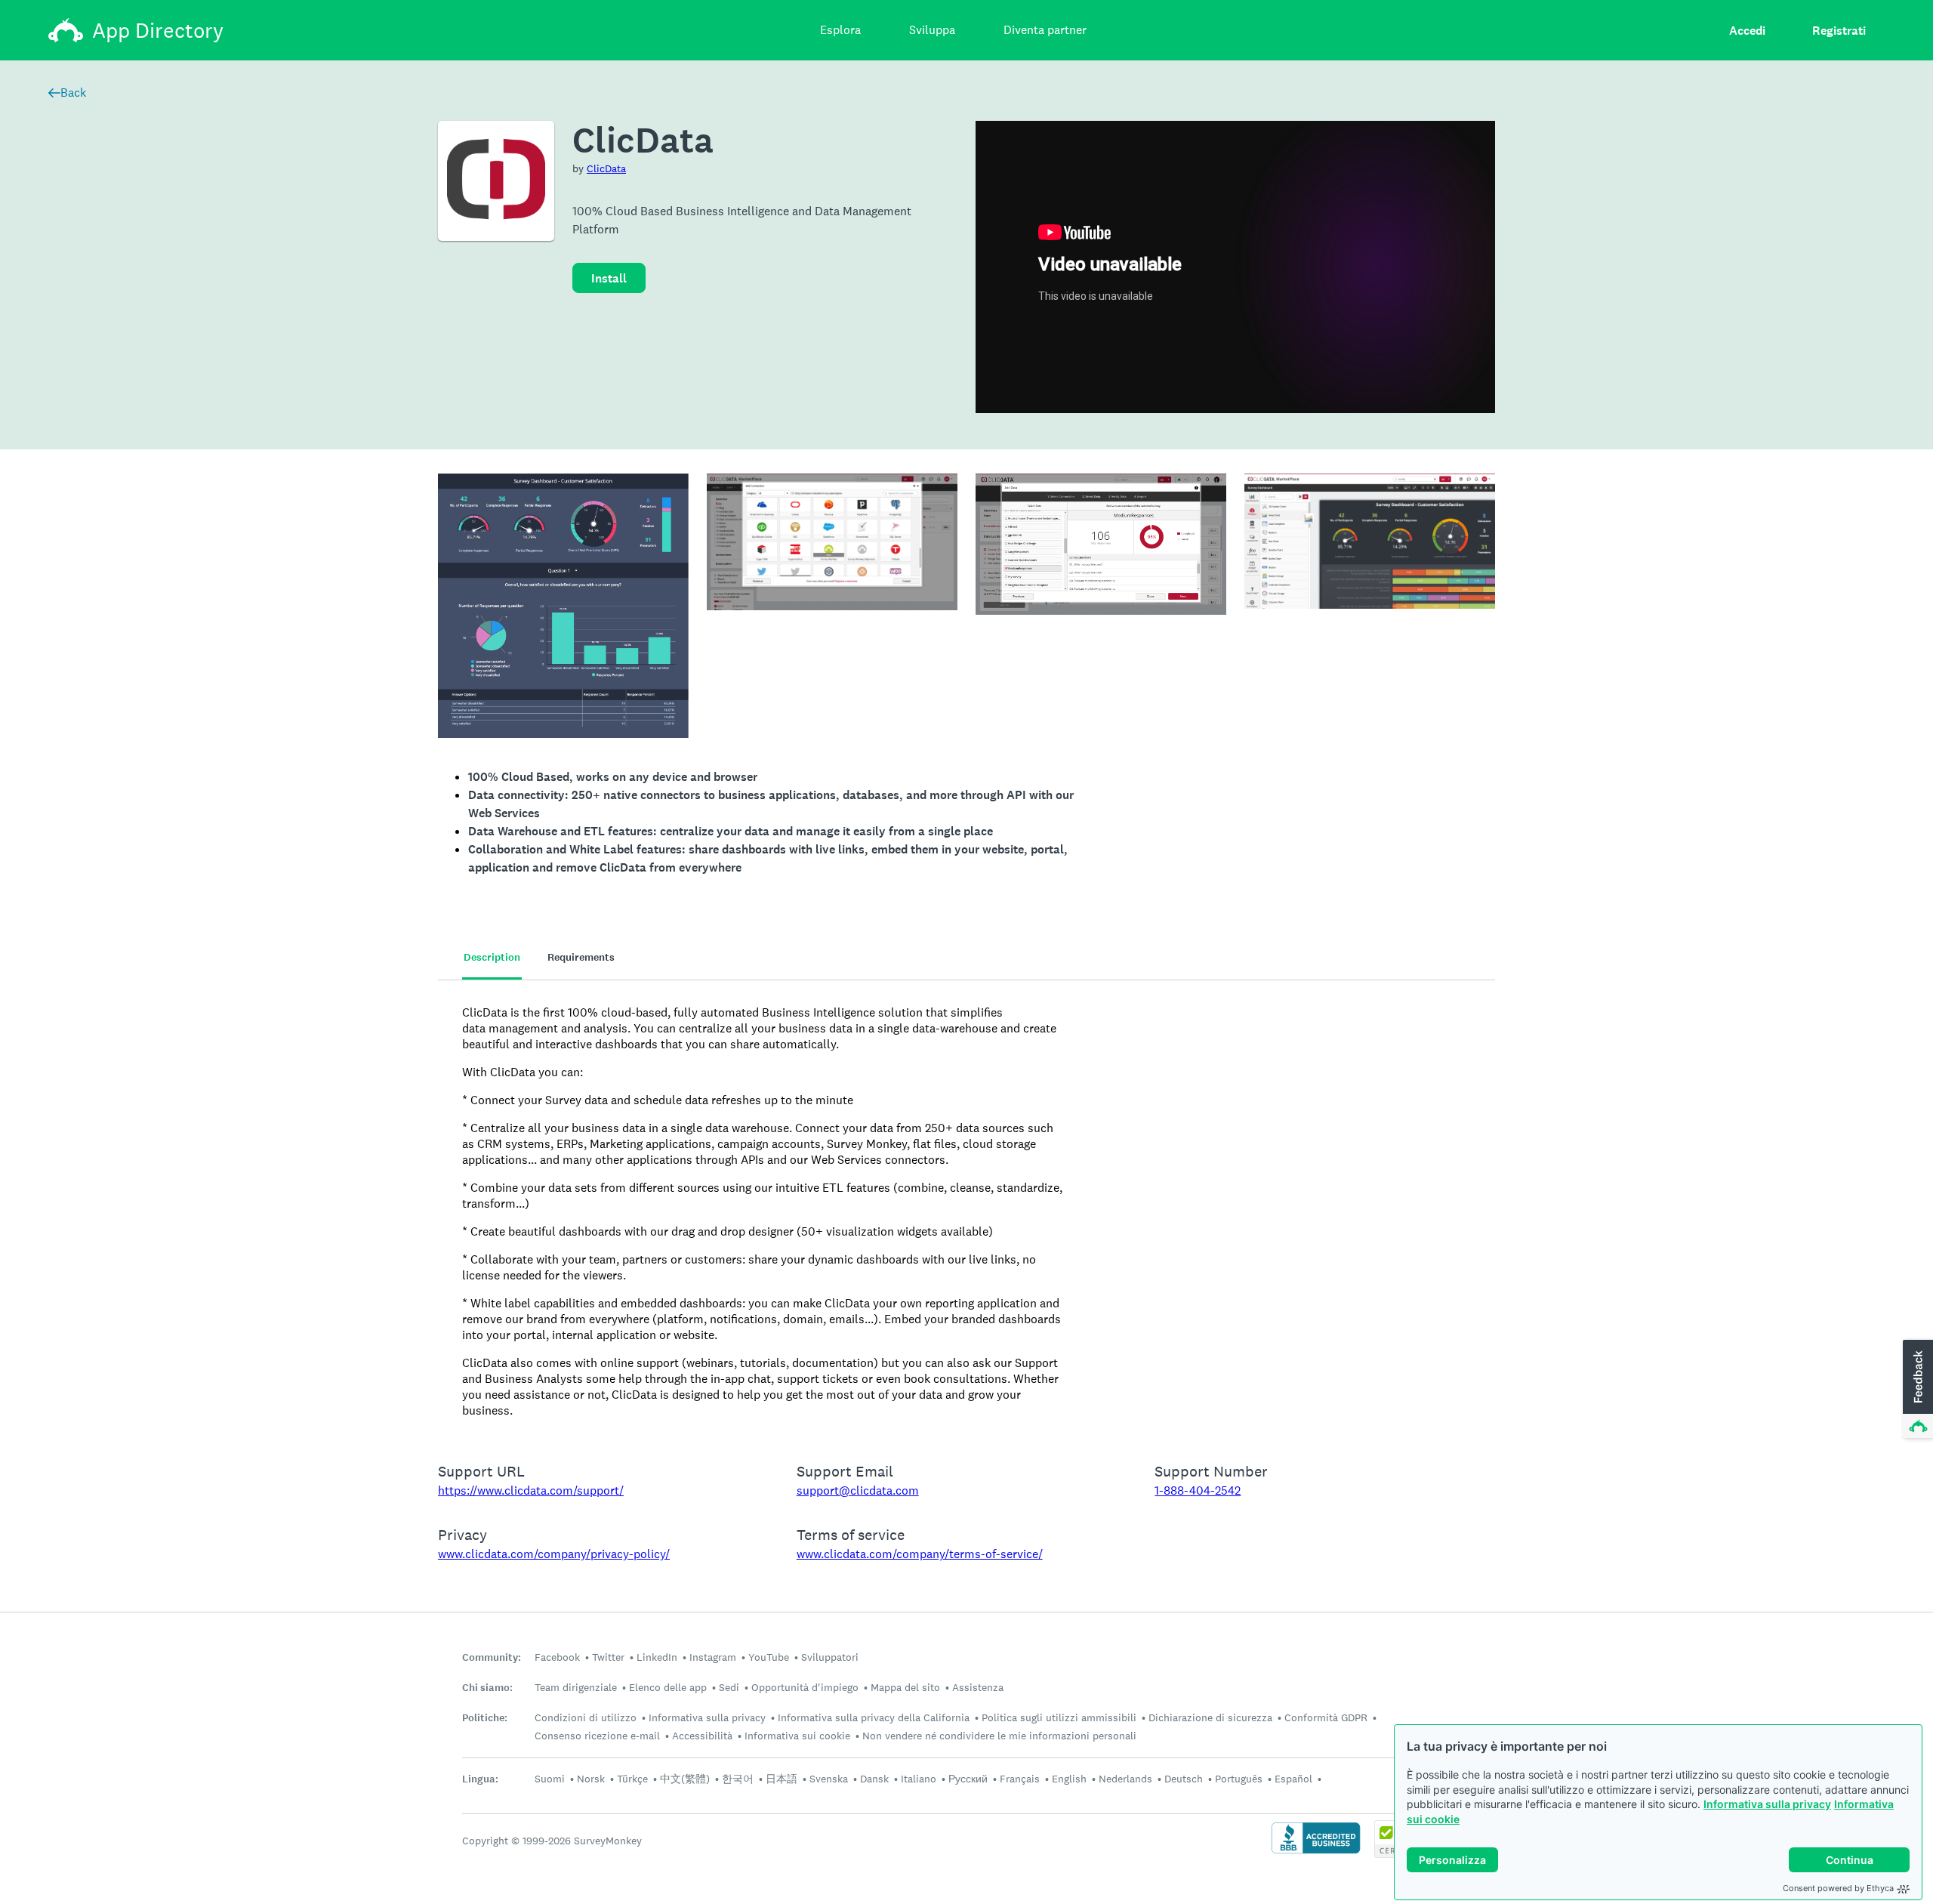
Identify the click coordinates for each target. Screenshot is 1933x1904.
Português (1239, 1779)
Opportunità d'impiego (805, 1687)
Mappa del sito (905, 1687)
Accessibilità (702, 1736)
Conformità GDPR (1326, 1717)
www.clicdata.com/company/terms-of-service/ (920, 1554)
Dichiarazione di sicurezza (1210, 1717)
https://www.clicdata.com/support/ (531, 1490)
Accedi (1747, 31)
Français (1020, 1779)
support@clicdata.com (858, 1490)
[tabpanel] (966, 1211)
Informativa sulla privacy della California (874, 1717)
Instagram (713, 1657)
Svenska (829, 1779)
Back (73, 93)
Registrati (1839, 31)
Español (1293, 1779)
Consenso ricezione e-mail (597, 1736)
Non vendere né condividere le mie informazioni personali (999, 1736)
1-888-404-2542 (1198, 1490)
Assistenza (978, 1687)
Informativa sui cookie (797, 1736)
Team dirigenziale (576, 1687)
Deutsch (1184, 1779)
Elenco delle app (668, 1687)
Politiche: (485, 1718)
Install (609, 278)
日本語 (782, 1779)
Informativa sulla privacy (1767, 1804)
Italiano (919, 1779)
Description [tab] (492, 957)
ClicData (606, 168)
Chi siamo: (487, 1688)
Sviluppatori (830, 1657)
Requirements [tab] (581, 957)
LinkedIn (657, 1657)
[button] (1916, 1390)
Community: (492, 1657)
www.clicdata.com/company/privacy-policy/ (554, 1554)
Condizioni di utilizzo (586, 1717)
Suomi (550, 1779)
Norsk (591, 1779)
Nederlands (1125, 1779)
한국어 (738, 1779)
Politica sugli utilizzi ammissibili (1059, 1717)
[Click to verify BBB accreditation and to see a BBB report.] (1316, 1852)
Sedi (729, 1687)
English (1069, 1779)
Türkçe (632, 1779)
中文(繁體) (685, 1779)
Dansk (874, 1779)
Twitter (608, 1657)
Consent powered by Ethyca (1838, 1888)
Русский (968, 1779)
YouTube (769, 1657)
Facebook (557, 1657)
